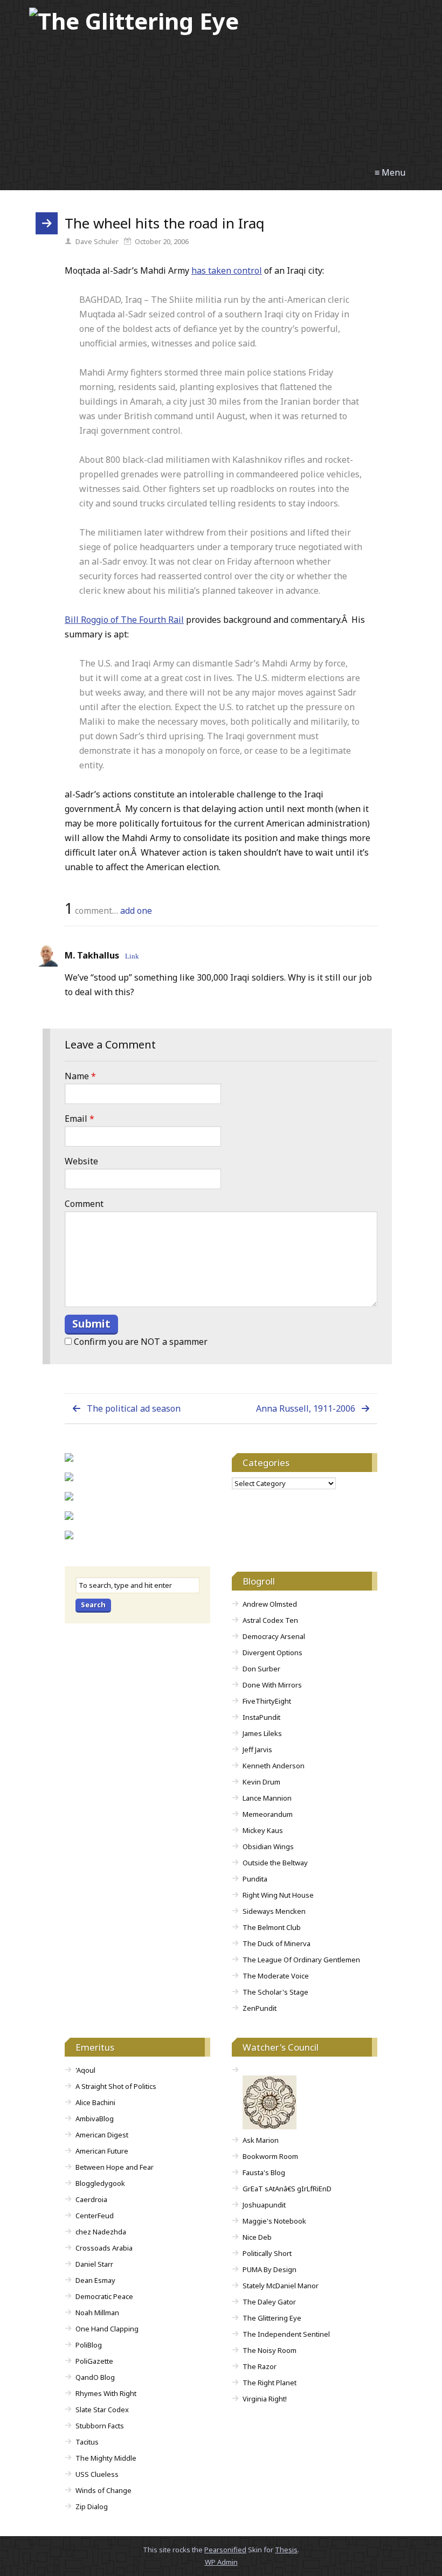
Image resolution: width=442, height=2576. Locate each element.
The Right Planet (270, 2383)
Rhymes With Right (106, 2393)
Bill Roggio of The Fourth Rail (124, 620)
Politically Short (267, 2253)
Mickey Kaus (263, 1830)
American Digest (102, 2135)
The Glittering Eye (272, 2318)
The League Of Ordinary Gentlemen (301, 1960)
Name (80, 1076)
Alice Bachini (95, 2102)
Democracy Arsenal (274, 1636)
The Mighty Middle (106, 2458)
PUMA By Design (270, 2269)
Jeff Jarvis (257, 1749)
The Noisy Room (270, 2350)
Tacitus (87, 2442)
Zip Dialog (92, 2506)
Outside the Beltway (275, 1863)
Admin (221, 2562)
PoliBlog (89, 2345)
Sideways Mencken (274, 1911)
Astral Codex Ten (270, 1620)
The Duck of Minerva (277, 1943)
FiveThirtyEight (267, 1701)
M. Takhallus (92, 955)
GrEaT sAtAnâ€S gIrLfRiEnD (287, 2189)
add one (136, 911)
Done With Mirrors (272, 1685)
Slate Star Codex (102, 2410)
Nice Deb (257, 2237)
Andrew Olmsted (270, 1604)
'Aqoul (85, 2070)
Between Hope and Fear (115, 2167)
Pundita (255, 1879)
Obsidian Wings (268, 1846)
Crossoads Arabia (104, 2248)
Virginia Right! (265, 2399)
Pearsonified (225, 2550)
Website (81, 1161)
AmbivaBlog (95, 2119)
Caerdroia (91, 2199)
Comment (84, 1204)
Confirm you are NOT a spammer (140, 1342)
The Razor (260, 2366)
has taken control (227, 270)
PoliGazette (94, 2361)
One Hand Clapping (107, 2329)
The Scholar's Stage (275, 1992)
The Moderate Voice (276, 1976)
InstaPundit (261, 1717)
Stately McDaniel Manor (281, 2286)
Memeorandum (268, 1814)
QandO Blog (95, 2377)
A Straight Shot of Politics (116, 2086)
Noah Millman (97, 2313)
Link (132, 956)
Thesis (286, 2550)
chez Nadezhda (101, 2232)
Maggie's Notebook (274, 2221)
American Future (102, 2151)
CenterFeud (95, 2216)
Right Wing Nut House (278, 1895)
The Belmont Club (272, 1927)
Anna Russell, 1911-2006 (306, 1408)
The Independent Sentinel (286, 2334)
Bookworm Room (270, 2156)
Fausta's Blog (264, 2172)
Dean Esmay (95, 2280)
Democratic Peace (104, 2296)
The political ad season (134, 1408)
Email (80, 1119)
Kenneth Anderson (274, 1766)
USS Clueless (97, 2474)
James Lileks (262, 1733)
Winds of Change (103, 2490)
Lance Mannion (267, 1798)
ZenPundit (260, 2008)
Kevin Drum (261, 1782)
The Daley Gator (269, 2302)
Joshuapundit (264, 2205)
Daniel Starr (94, 2264)
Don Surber (261, 1669)
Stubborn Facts (100, 2426)
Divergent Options (272, 1652)
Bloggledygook (100, 2183)
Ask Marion (261, 2140)
